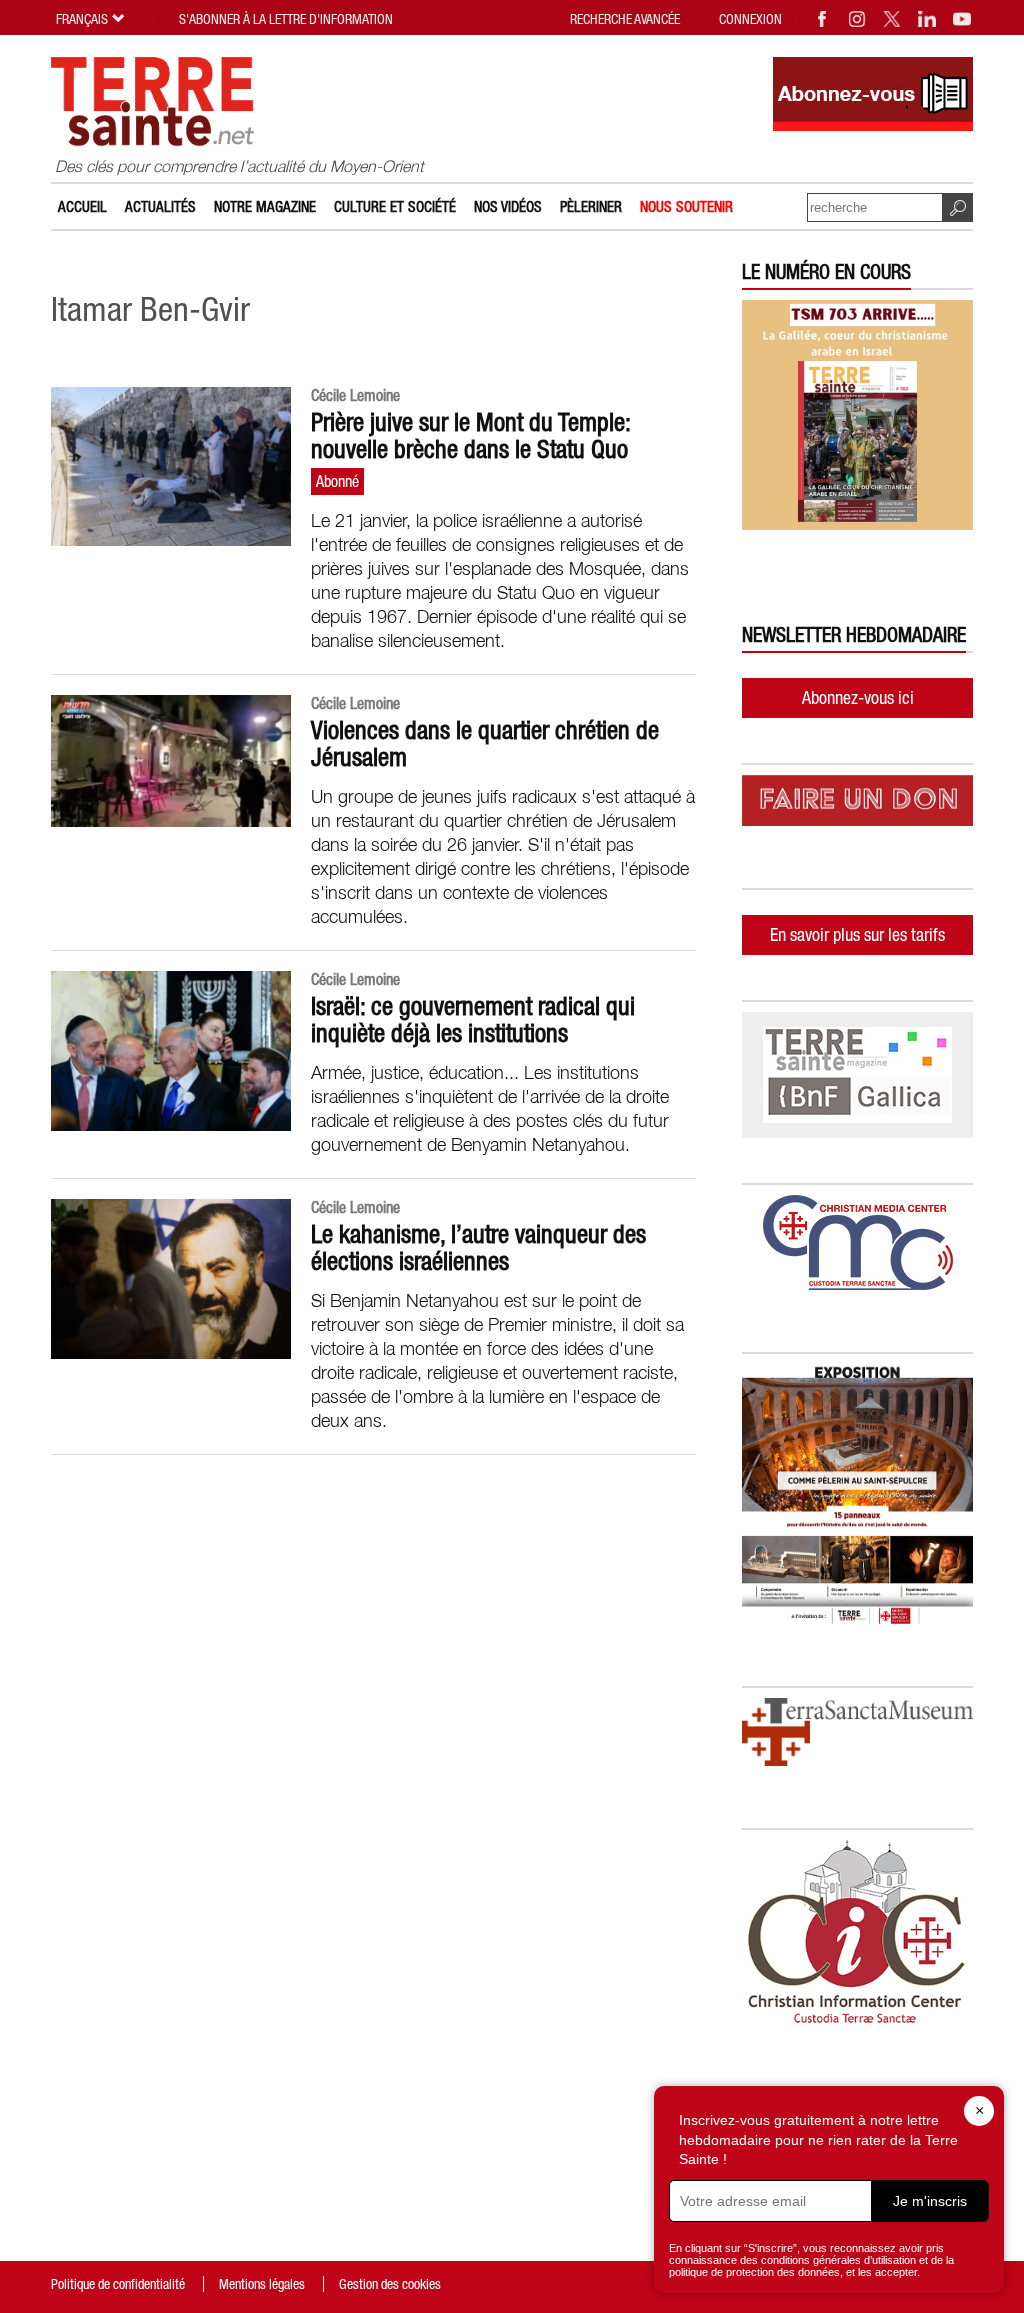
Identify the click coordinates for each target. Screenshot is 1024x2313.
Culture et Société (395, 206)
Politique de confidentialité (118, 2284)
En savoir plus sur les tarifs (857, 934)
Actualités (160, 206)
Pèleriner (591, 206)
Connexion (750, 19)
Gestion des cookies (390, 2284)
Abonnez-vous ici (858, 697)
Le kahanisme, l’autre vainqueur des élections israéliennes (478, 1247)
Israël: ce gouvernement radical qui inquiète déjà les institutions (473, 1019)
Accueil (82, 206)
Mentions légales (262, 2284)
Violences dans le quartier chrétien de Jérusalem (485, 743)
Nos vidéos (508, 206)
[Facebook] (823, 19)
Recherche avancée (625, 19)
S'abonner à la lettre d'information (286, 19)
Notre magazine (265, 206)
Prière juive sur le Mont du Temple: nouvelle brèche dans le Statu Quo (470, 435)
